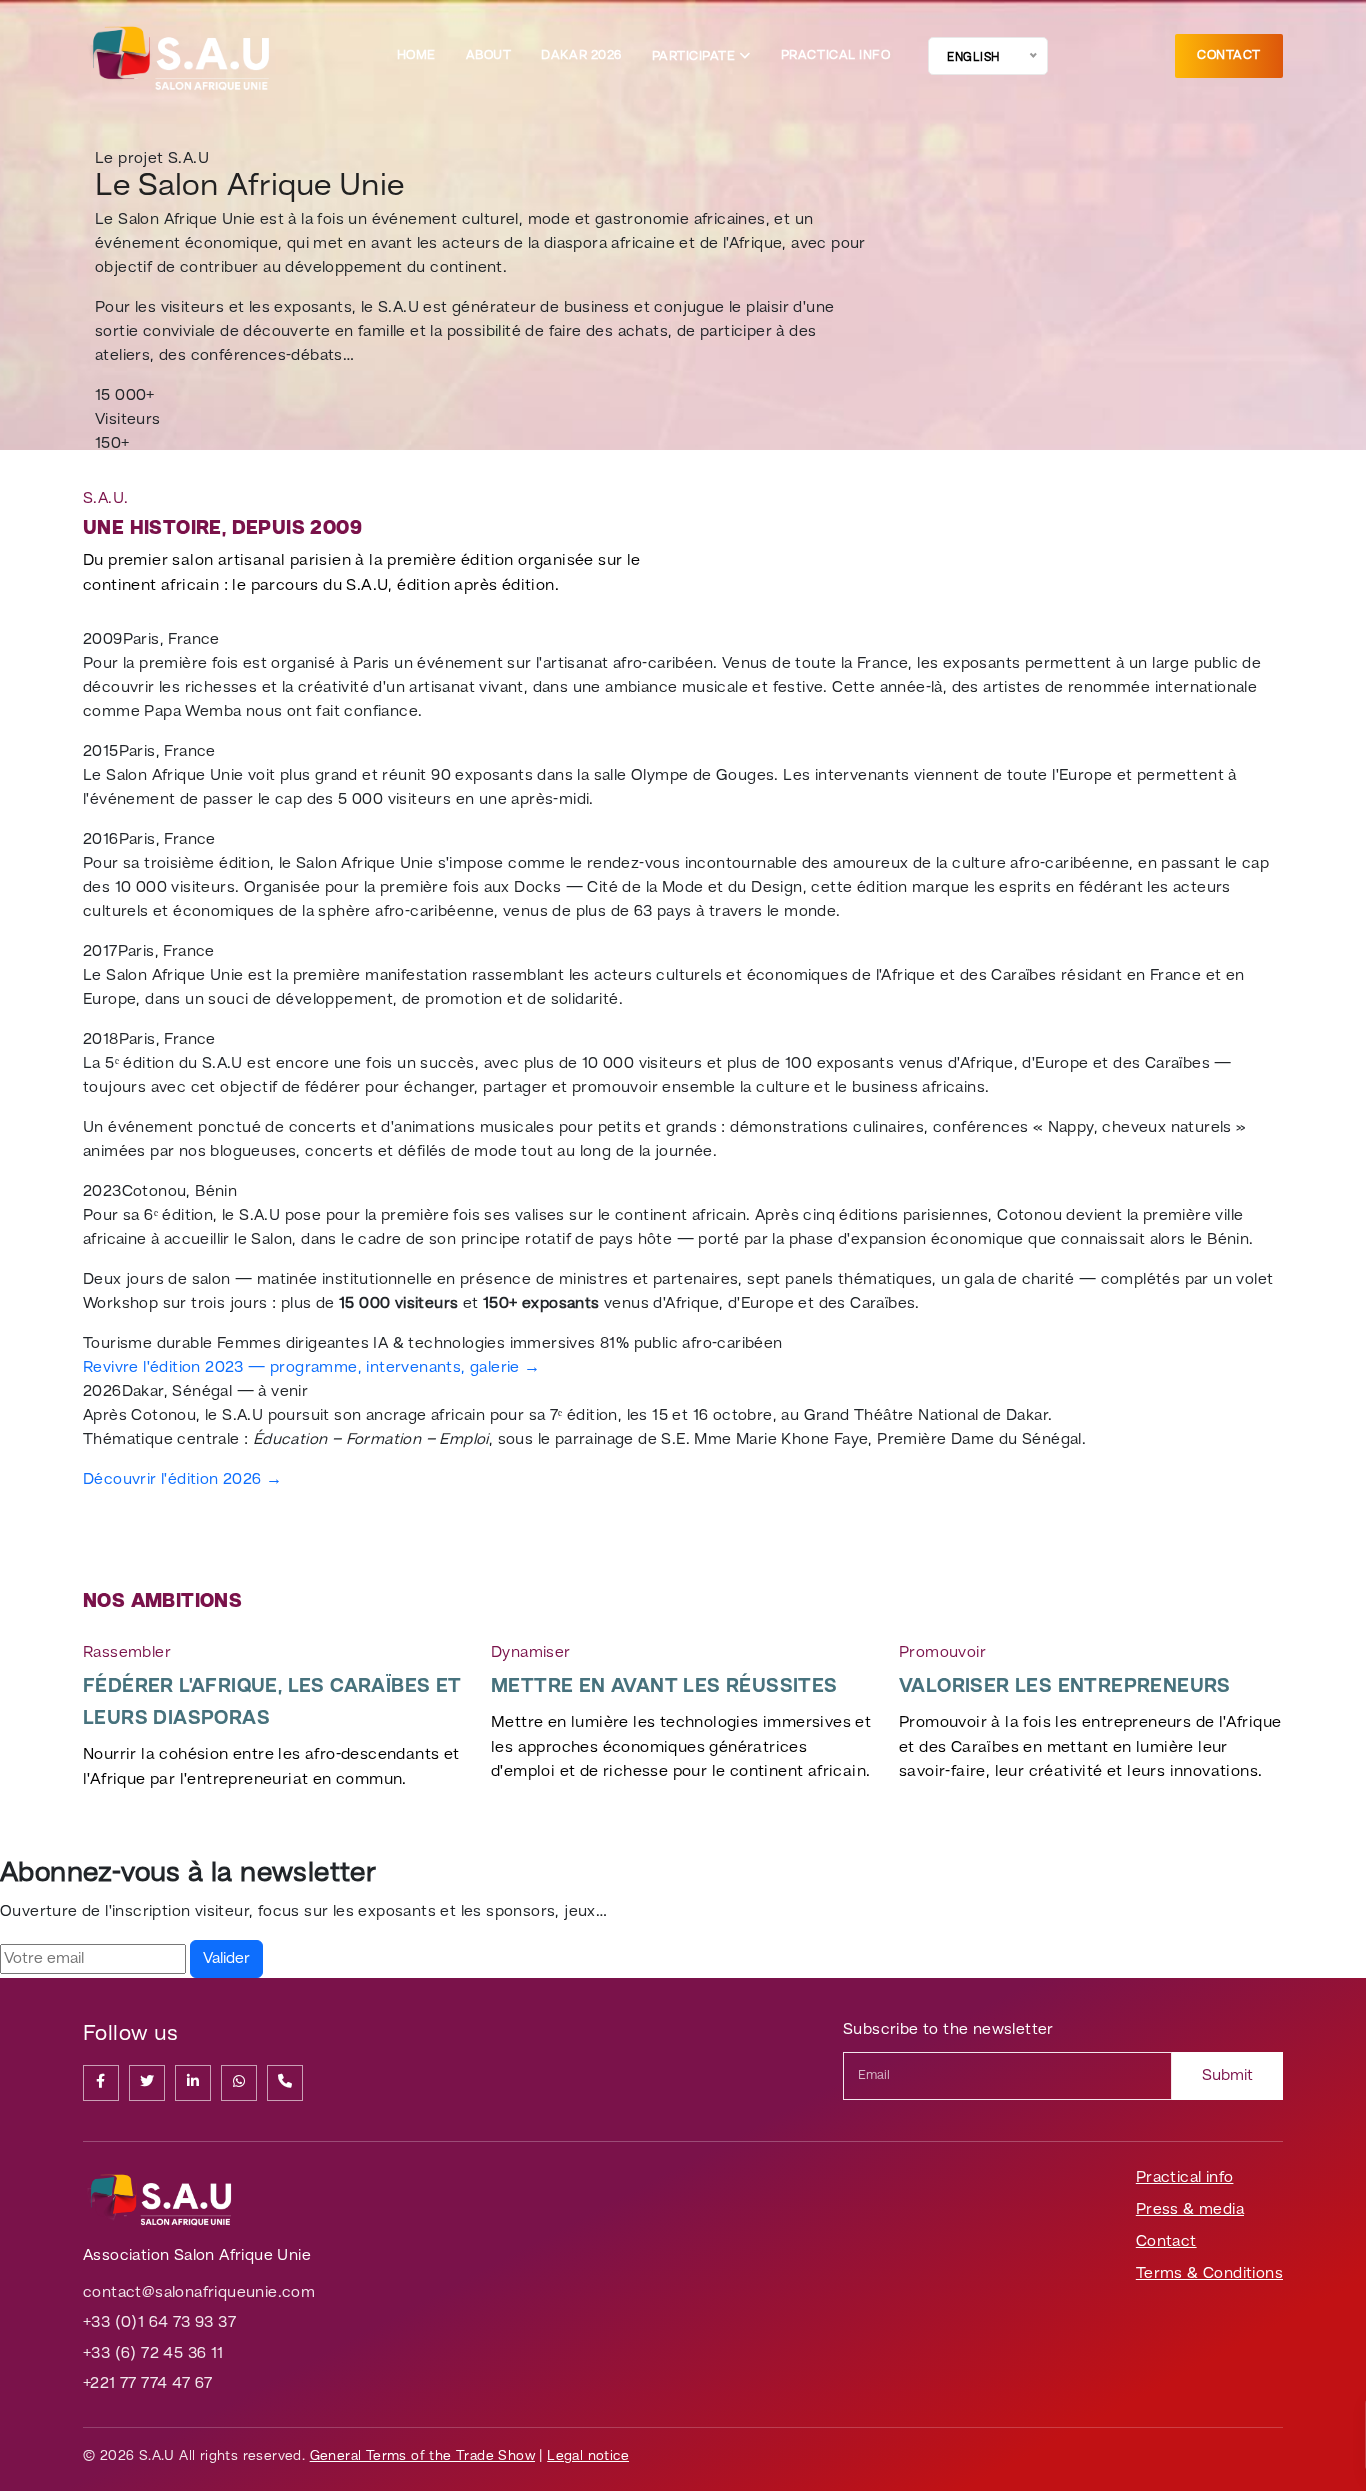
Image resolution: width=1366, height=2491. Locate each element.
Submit (1227, 2076)
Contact (1229, 55)
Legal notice (588, 2456)
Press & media (1190, 2210)
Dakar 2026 (581, 55)
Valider (226, 1959)
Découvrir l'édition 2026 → (182, 1480)
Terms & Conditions (1209, 2274)
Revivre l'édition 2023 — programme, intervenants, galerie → (312, 1368)
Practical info (835, 55)
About (489, 55)
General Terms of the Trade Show (422, 2456)
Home (416, 55)
